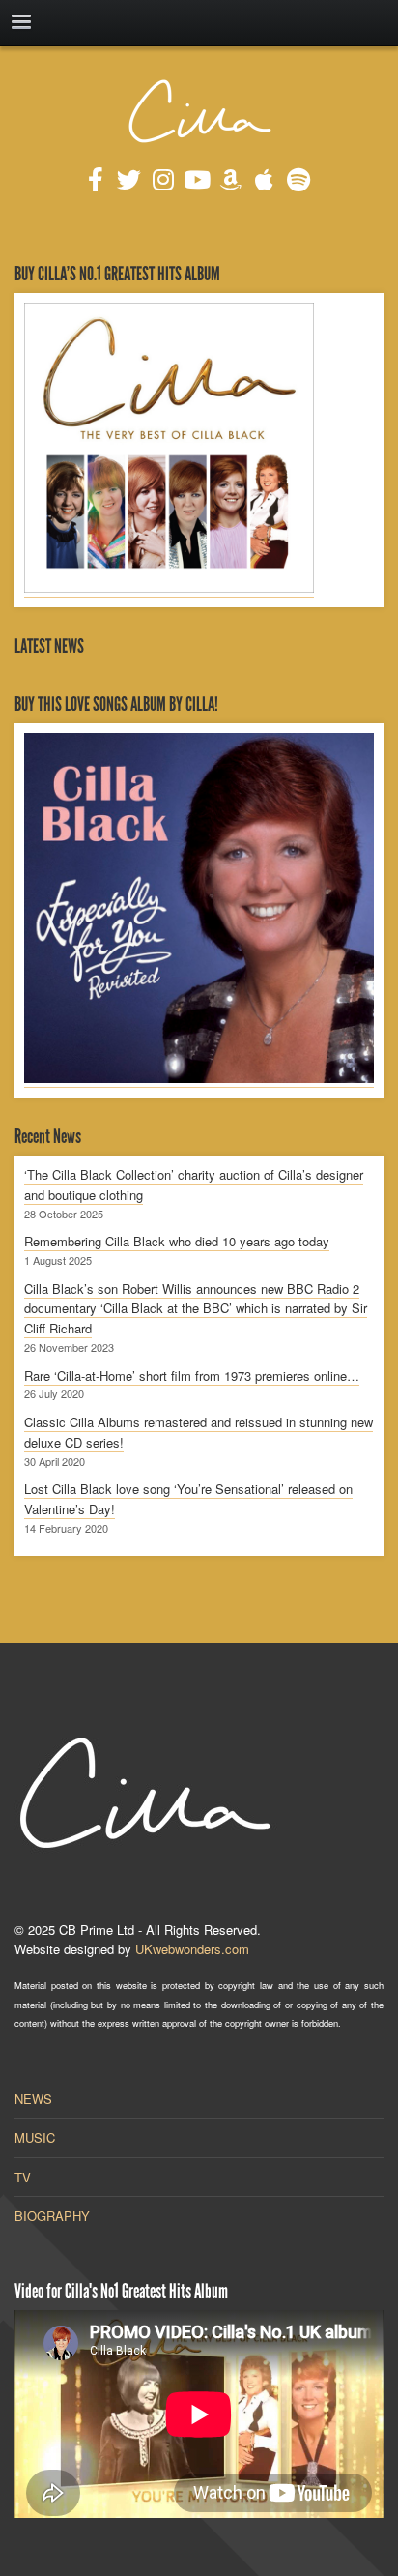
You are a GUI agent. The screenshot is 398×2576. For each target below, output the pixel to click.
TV (23, 2177)
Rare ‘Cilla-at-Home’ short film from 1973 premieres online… (192, 1376)
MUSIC (35, 2137)
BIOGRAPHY (52, 2216)
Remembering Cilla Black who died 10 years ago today (177, 1241)
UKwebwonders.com (192, 1949)
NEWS (33, 2099)
